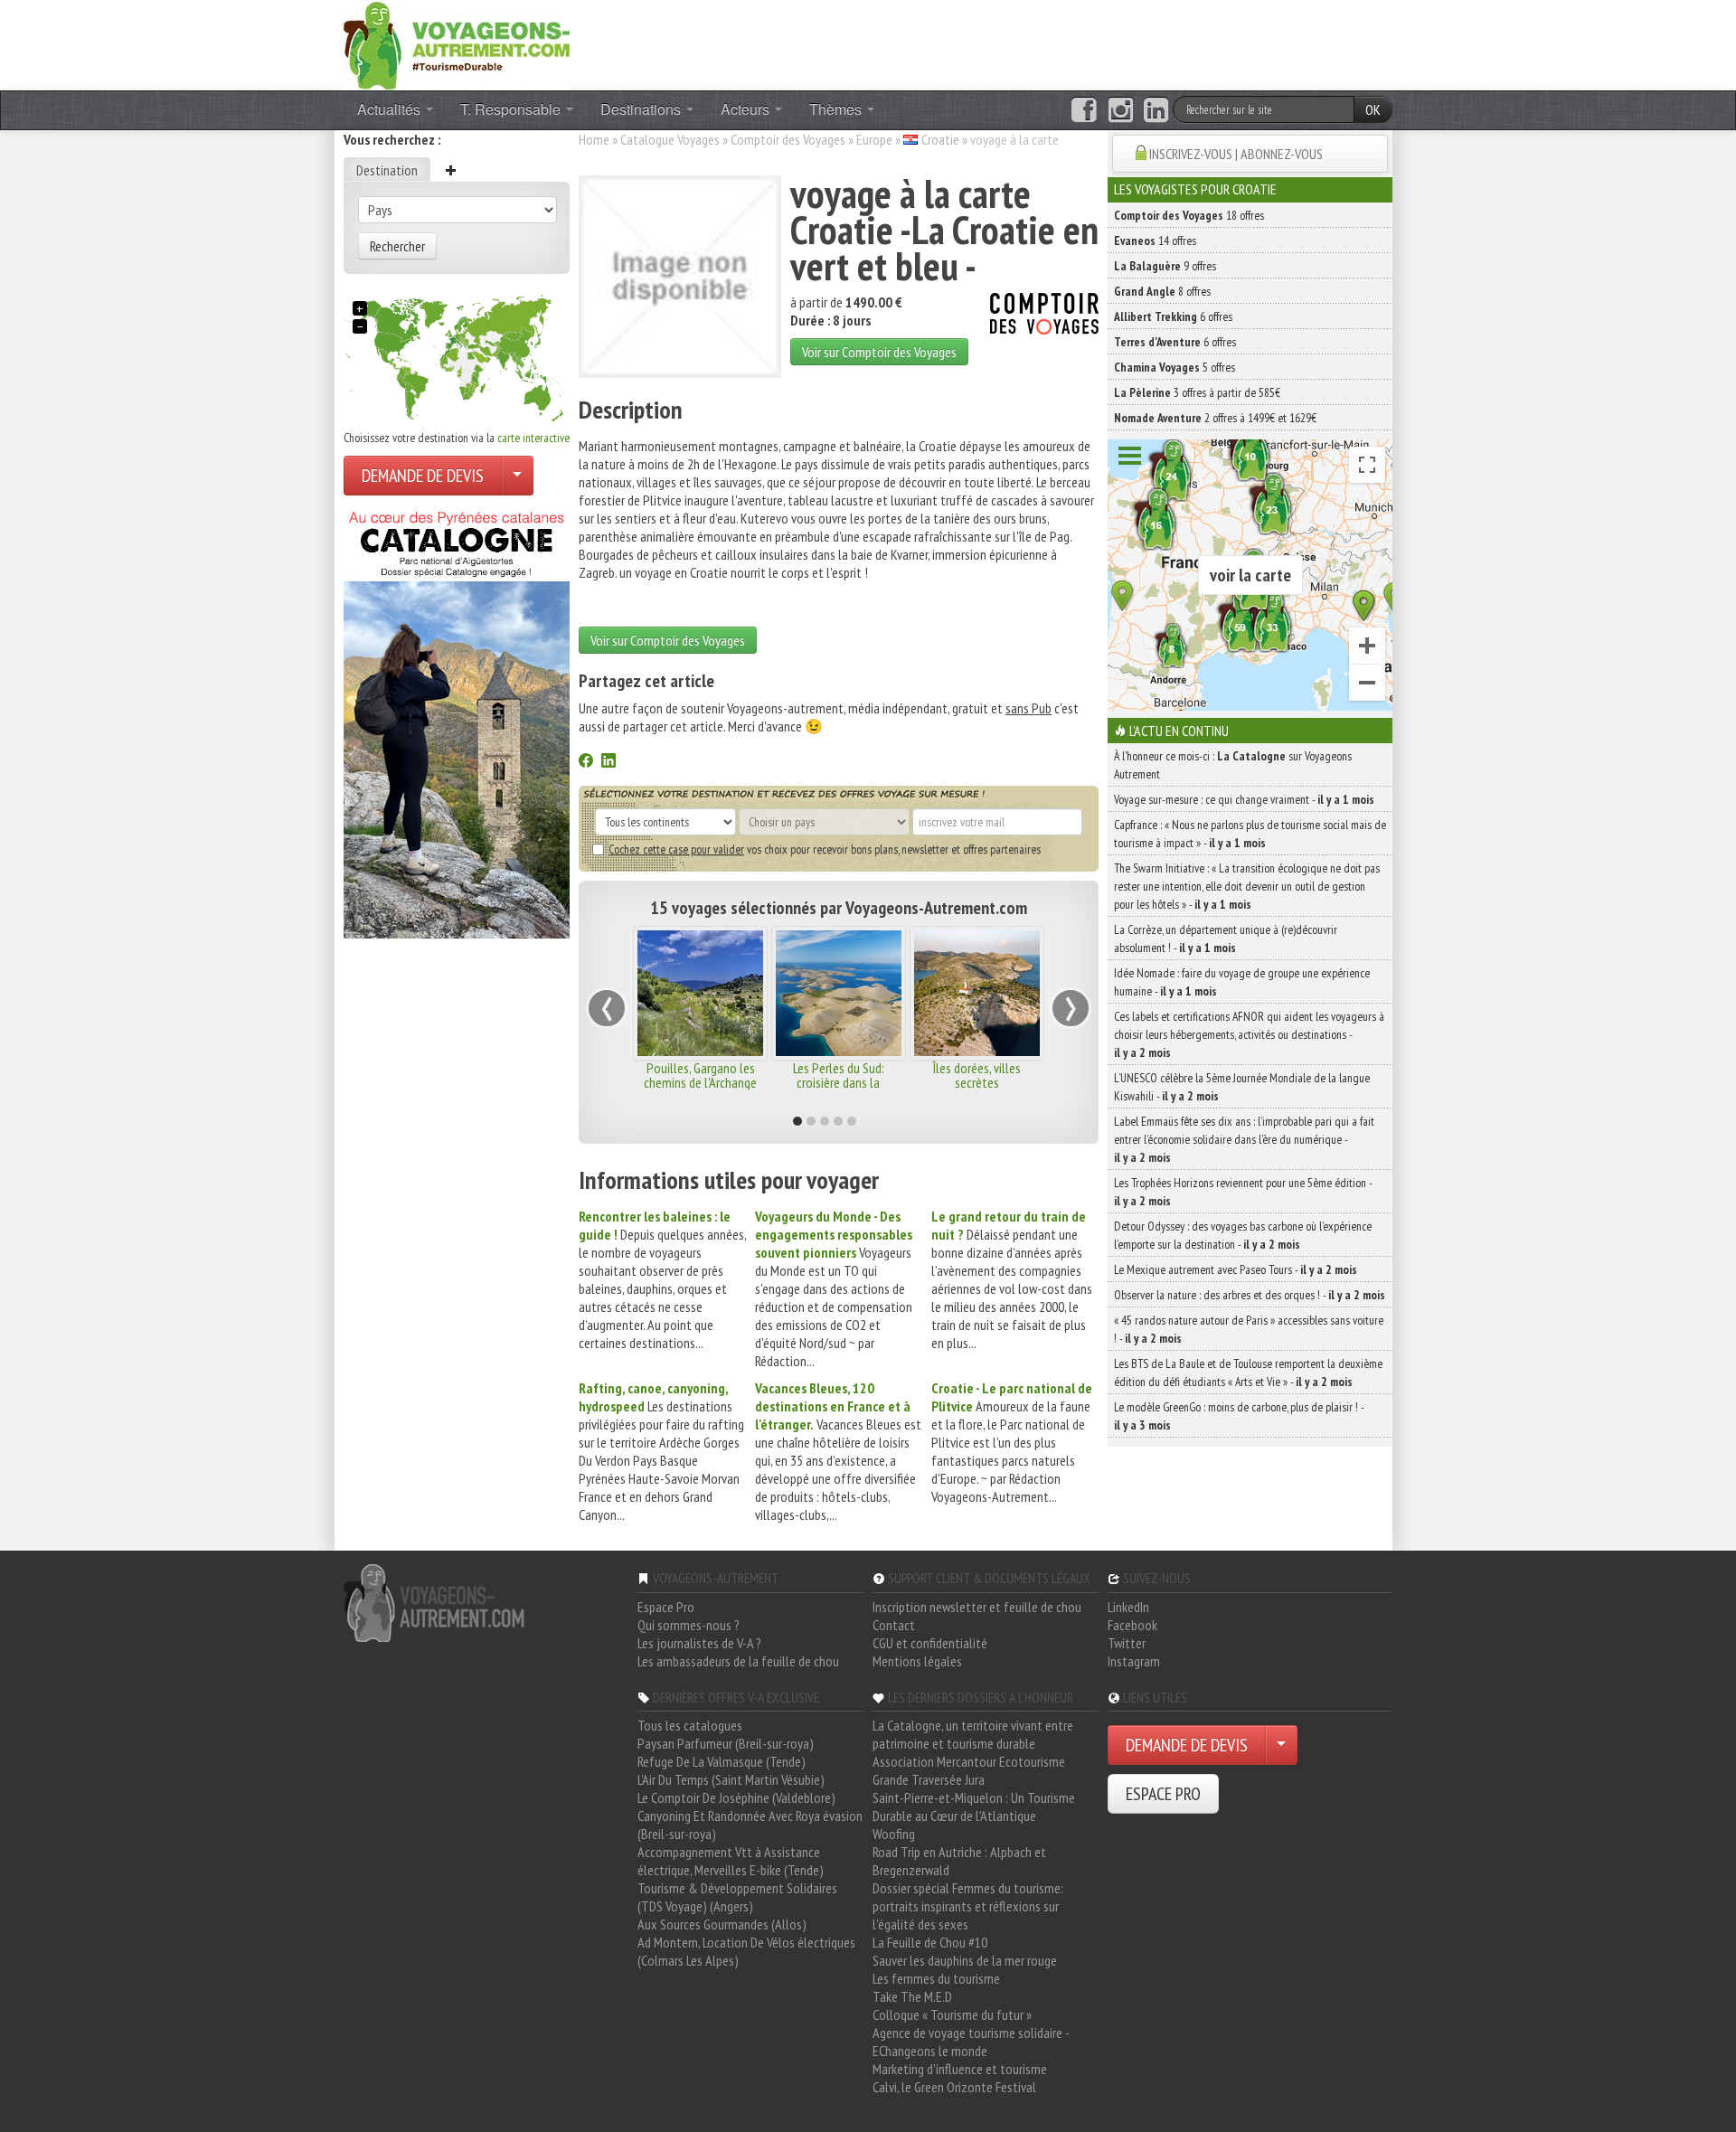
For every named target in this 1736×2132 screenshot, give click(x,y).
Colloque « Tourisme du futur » (952, 2014)
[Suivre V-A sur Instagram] (1121, 110)
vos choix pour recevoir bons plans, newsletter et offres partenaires (825, 849)
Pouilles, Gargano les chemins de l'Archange (700, 1075)
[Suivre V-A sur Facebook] (1084, 110)
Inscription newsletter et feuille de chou (977, 1607)
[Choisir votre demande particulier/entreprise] (517, 476)
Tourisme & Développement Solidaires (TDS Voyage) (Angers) (737, 1897)
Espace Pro (666, 1607)
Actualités (391, 109)
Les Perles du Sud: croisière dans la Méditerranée (839, 1082)
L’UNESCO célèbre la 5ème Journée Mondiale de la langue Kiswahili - (1242, 1087)
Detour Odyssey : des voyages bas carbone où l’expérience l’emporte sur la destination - (1243, 1235)
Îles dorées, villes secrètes (976, 1075)
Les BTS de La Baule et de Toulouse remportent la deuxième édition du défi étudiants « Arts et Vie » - (1248, 1373)
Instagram (1134, 1661)
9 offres (1165, 266)
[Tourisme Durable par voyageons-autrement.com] (457, 43)
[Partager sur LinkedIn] (609, 762)
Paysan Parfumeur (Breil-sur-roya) (726, 1743)
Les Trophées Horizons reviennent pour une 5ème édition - (1243, 1192)
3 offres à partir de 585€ (1197, 392)
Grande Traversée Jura (929, 1779)
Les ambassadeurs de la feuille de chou (738, 1661)
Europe (874, 139)
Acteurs (747, 109)
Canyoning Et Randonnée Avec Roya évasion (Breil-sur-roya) (750, 1825)
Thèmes (837, 109)
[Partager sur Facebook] (586, 762)
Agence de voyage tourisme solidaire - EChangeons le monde (971, 2042)
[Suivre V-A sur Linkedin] (1156, 110)
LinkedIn (1128, 1607)
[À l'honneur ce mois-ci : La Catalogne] (457, 720)
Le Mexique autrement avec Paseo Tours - (1236, 1269)
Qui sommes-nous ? (689, 1625)
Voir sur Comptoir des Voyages (879, 352)
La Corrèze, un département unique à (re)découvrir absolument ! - (1226, 939)
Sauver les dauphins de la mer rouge (965, 1960)
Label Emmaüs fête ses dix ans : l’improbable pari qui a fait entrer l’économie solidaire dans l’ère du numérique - (1244, 1139)
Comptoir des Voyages (788, 139)
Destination (387, 170)
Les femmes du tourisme (936, 1978)
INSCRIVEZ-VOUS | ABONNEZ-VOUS (1236, 154)
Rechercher (397, 246)
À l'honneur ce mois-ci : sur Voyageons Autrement (1233, 765)
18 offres (1189, 215)
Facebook (1132, 1625)
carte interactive (533, 438)
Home (594, 139)
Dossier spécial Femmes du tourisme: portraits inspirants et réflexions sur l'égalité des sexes (968, 1906)
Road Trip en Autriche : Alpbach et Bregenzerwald (959, 1861)
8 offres (1162, 291)
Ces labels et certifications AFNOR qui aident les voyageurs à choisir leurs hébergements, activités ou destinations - (1249, 1034)
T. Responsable (512, 109)
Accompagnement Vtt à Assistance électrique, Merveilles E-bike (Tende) (731, 1861)
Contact (894, 1625)
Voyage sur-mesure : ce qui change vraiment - (1244, 799)
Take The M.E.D (912, 1996)
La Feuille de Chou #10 (930, 1942)
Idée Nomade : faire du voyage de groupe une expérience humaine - (1242, 982)
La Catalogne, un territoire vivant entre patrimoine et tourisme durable (973, 1734)
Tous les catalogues (690, 1725)
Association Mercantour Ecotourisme (969, 1761)
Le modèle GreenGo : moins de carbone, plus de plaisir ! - (1239, 1416)
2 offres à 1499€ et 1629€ (1215, 418)
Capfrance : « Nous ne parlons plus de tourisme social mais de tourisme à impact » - (1250, 834)
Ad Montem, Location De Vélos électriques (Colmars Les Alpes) (746, 1951)
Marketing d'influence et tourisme (960, 2069)
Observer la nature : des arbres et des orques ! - (1250, 1295)
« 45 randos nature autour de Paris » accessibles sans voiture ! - (1249, 1329)
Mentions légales (917, 1661)
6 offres (1173, 316)
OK (1373, 109)
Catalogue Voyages (670, 139)
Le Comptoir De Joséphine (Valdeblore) (736, 1797)
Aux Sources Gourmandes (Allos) (722, 1924)
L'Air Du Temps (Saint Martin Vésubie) (731, 1779)
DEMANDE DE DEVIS (423, 476)
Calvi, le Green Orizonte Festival (954, 2087)
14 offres (1155, 241)
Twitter (1127, 1643)
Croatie (940, 139)
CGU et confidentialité (930, 1643)
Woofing (894, 1834)
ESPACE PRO (1163, 1794)
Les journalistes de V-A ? (699, 1643)
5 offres (1175, 367)
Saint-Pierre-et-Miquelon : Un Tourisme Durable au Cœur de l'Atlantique (974, 1807)
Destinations (642, 109)
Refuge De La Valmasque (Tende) (722, 1761)
